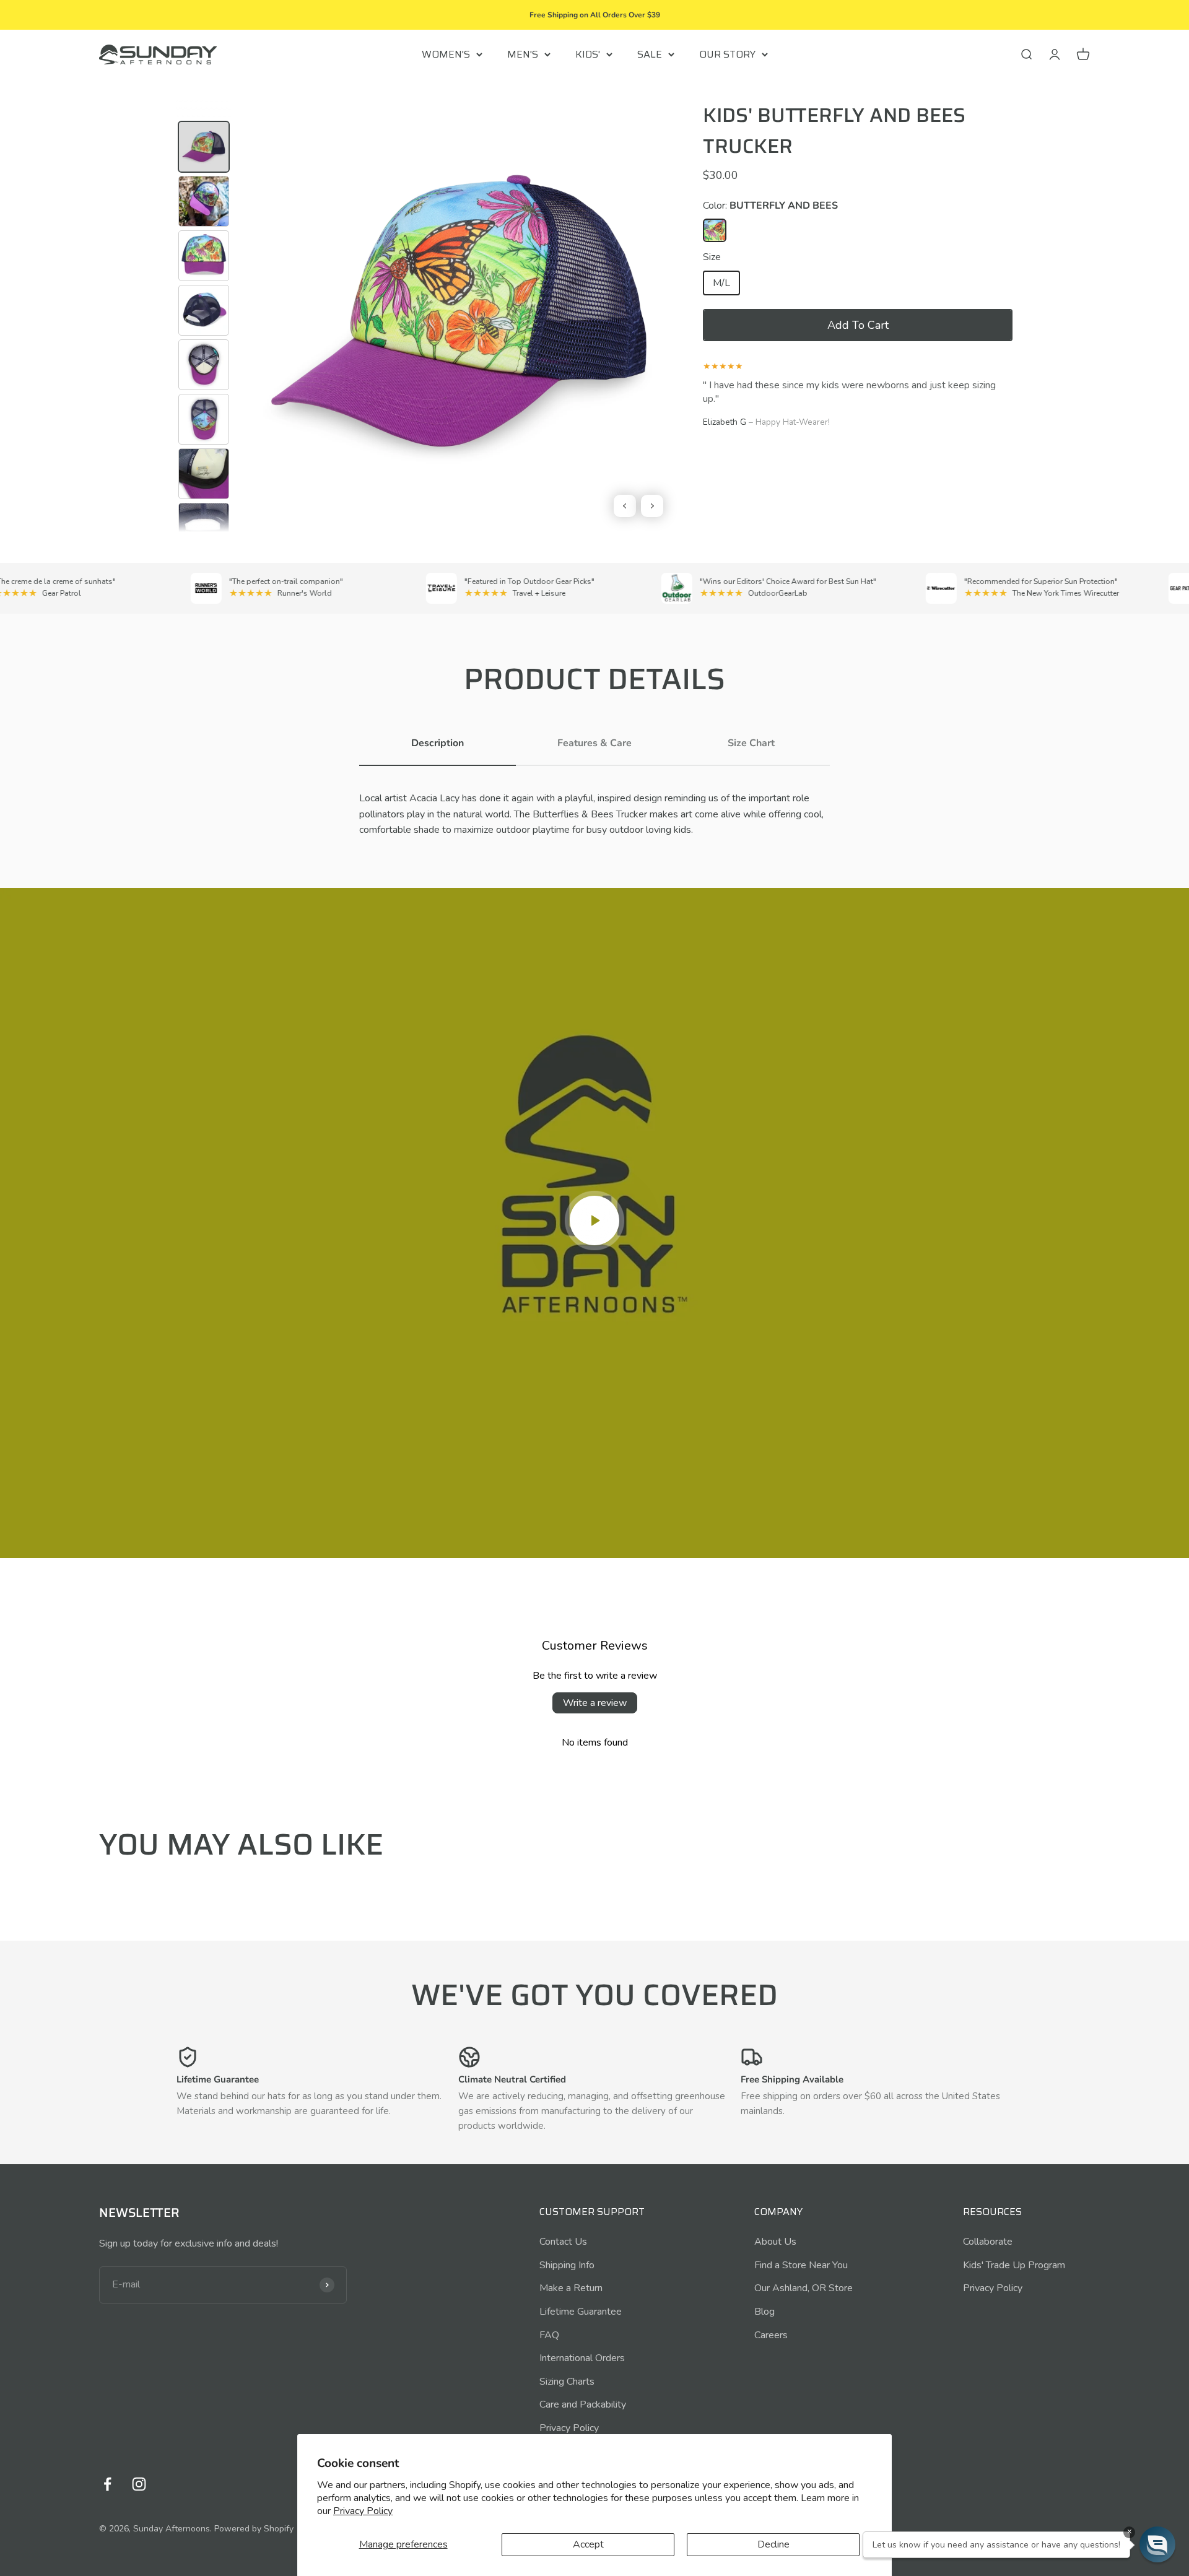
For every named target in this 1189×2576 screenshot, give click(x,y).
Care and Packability (583, 2404)
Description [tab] (438, 743)
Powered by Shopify (254, 2529)
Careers (771, 2335)
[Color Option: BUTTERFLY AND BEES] (715, 230)
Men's (523, 54)
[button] (858, 325)
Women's (446, 54)
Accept (588, 2544)
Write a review (595, 1703)
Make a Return (571, 2288)
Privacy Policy (363, 2511)
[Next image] (652, 506)
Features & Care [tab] (594, 743)
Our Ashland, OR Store (804, 2288)
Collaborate (988, 2242)
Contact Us (563, 2242)
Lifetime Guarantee (581, 2312)
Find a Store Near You (801, 2265)
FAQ (549, 2335)
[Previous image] (625, 506)
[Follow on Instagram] (139, 2484)
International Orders (582, 2358)
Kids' (588, 54)
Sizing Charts (567, 2382)
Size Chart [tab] (751, 743)
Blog (764, 2312)
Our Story (727, 54)
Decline (773, 2544)
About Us (775, 2242)
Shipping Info (567, 2265)
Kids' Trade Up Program (1014, 2265)
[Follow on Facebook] (107, 2484)
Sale (650, 54)
